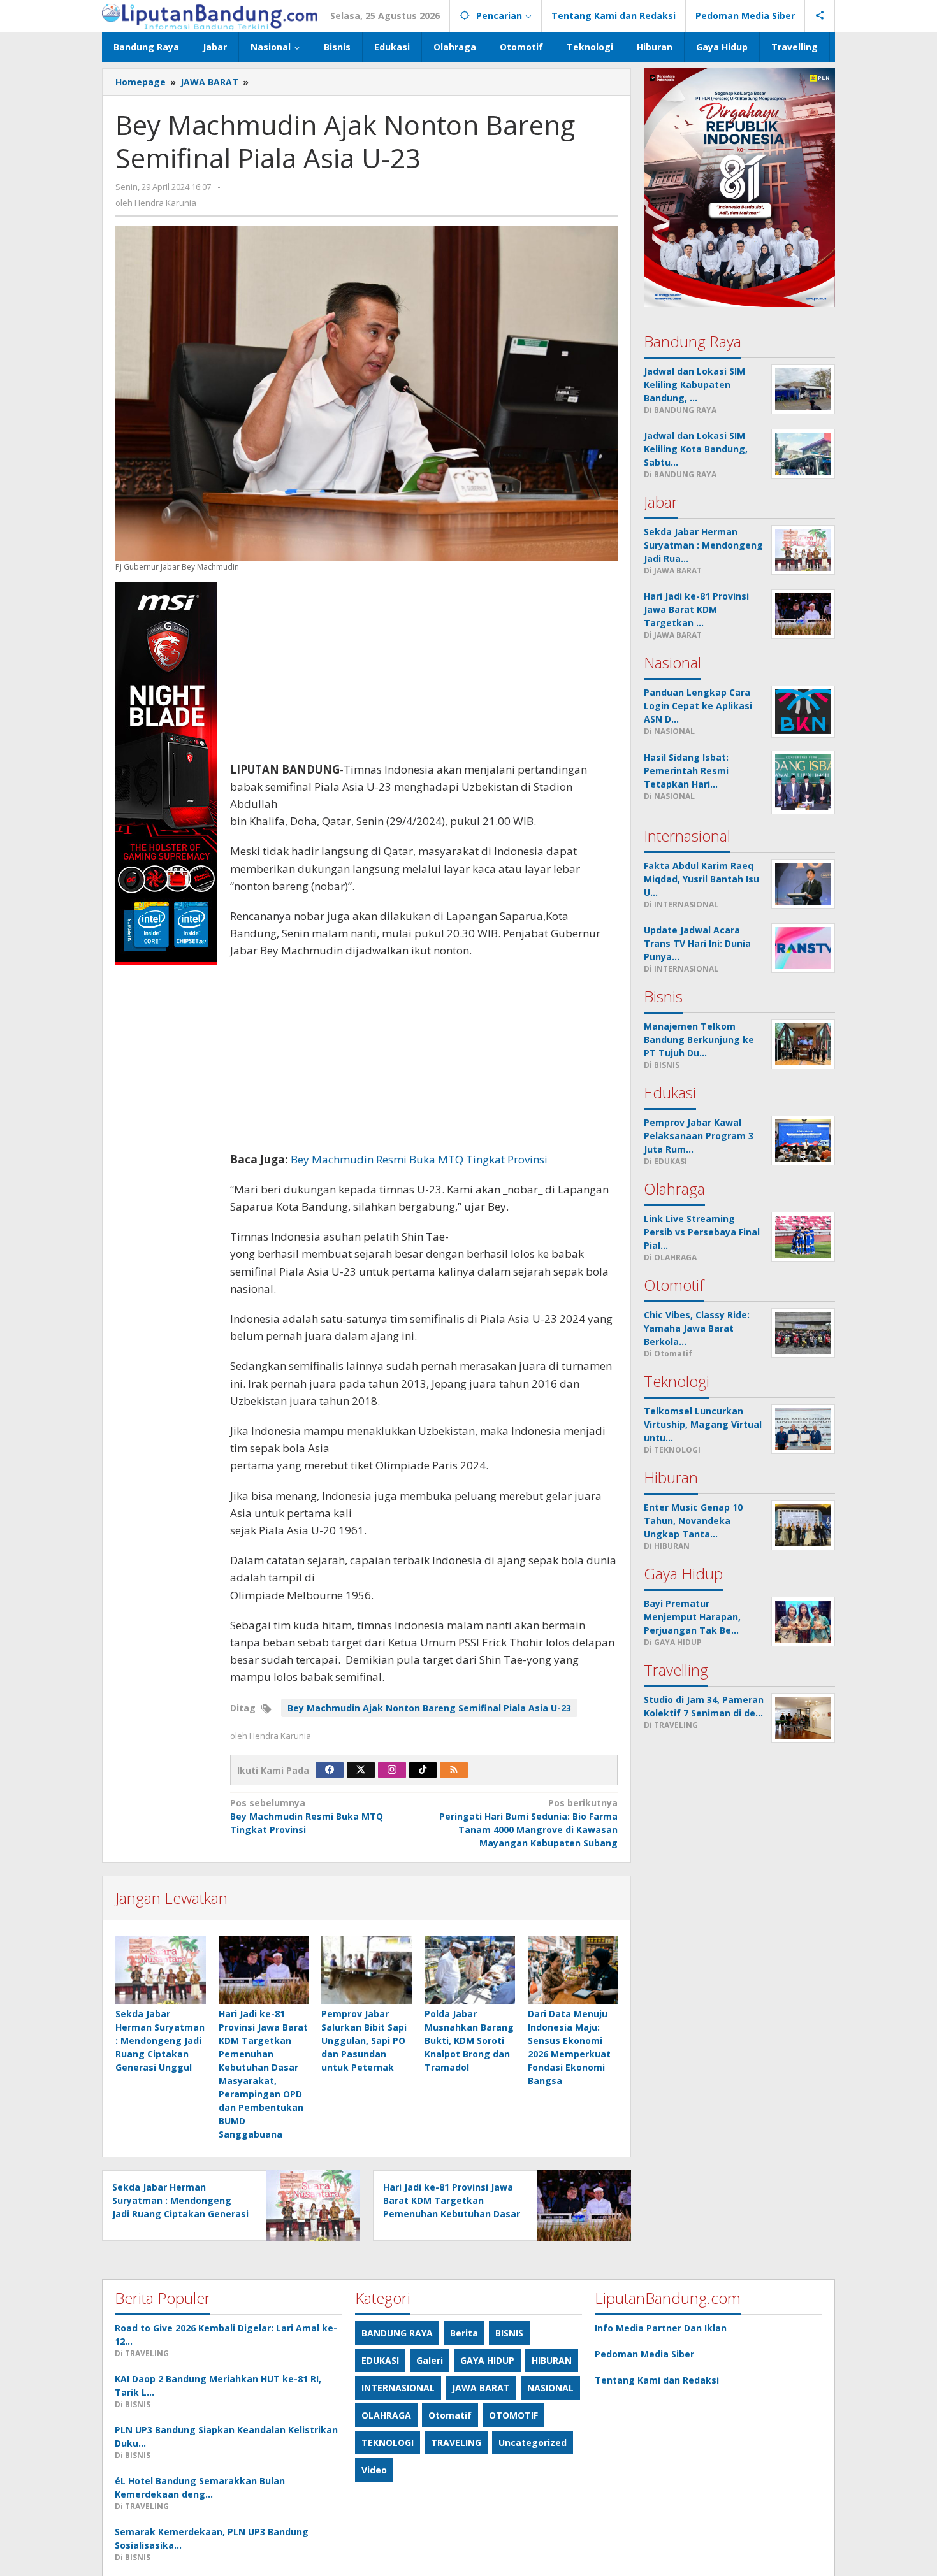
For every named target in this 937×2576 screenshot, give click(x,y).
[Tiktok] (423, 1770)
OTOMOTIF (513, 2415)
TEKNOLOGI (388, 2443)
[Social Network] (820, 16)
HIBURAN (552, 2360)
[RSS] (454, 1770)
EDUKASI (380, 2360)
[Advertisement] (424, 672)
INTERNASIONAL (398, 2388)
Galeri (430, 2360)
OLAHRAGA (386, 2415)
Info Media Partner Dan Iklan (661, 2328)
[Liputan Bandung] (210, 16)
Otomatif (450, 2415)
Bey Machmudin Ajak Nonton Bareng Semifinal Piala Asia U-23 (429, 1708)
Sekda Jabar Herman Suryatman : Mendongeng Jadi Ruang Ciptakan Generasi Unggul (160, 2040)
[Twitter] (361, 1770)
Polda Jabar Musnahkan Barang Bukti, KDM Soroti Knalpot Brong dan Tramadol (469, 2040)
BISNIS (509, 2333)
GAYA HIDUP (487, 2360)
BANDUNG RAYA (397, 2333)
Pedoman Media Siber (644, 2354)
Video (374, 2470)
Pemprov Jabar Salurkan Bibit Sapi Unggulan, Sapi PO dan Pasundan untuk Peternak (364, 2040)
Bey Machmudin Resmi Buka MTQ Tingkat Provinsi (419, 1159)
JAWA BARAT (481, 2388)
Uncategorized (533, 2443)
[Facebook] (330, 1770)
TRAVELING (456, 2443)
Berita (464, 2333)
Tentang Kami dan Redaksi (657, 2380)
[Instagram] (392, 1770)
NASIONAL (550, 2388)
